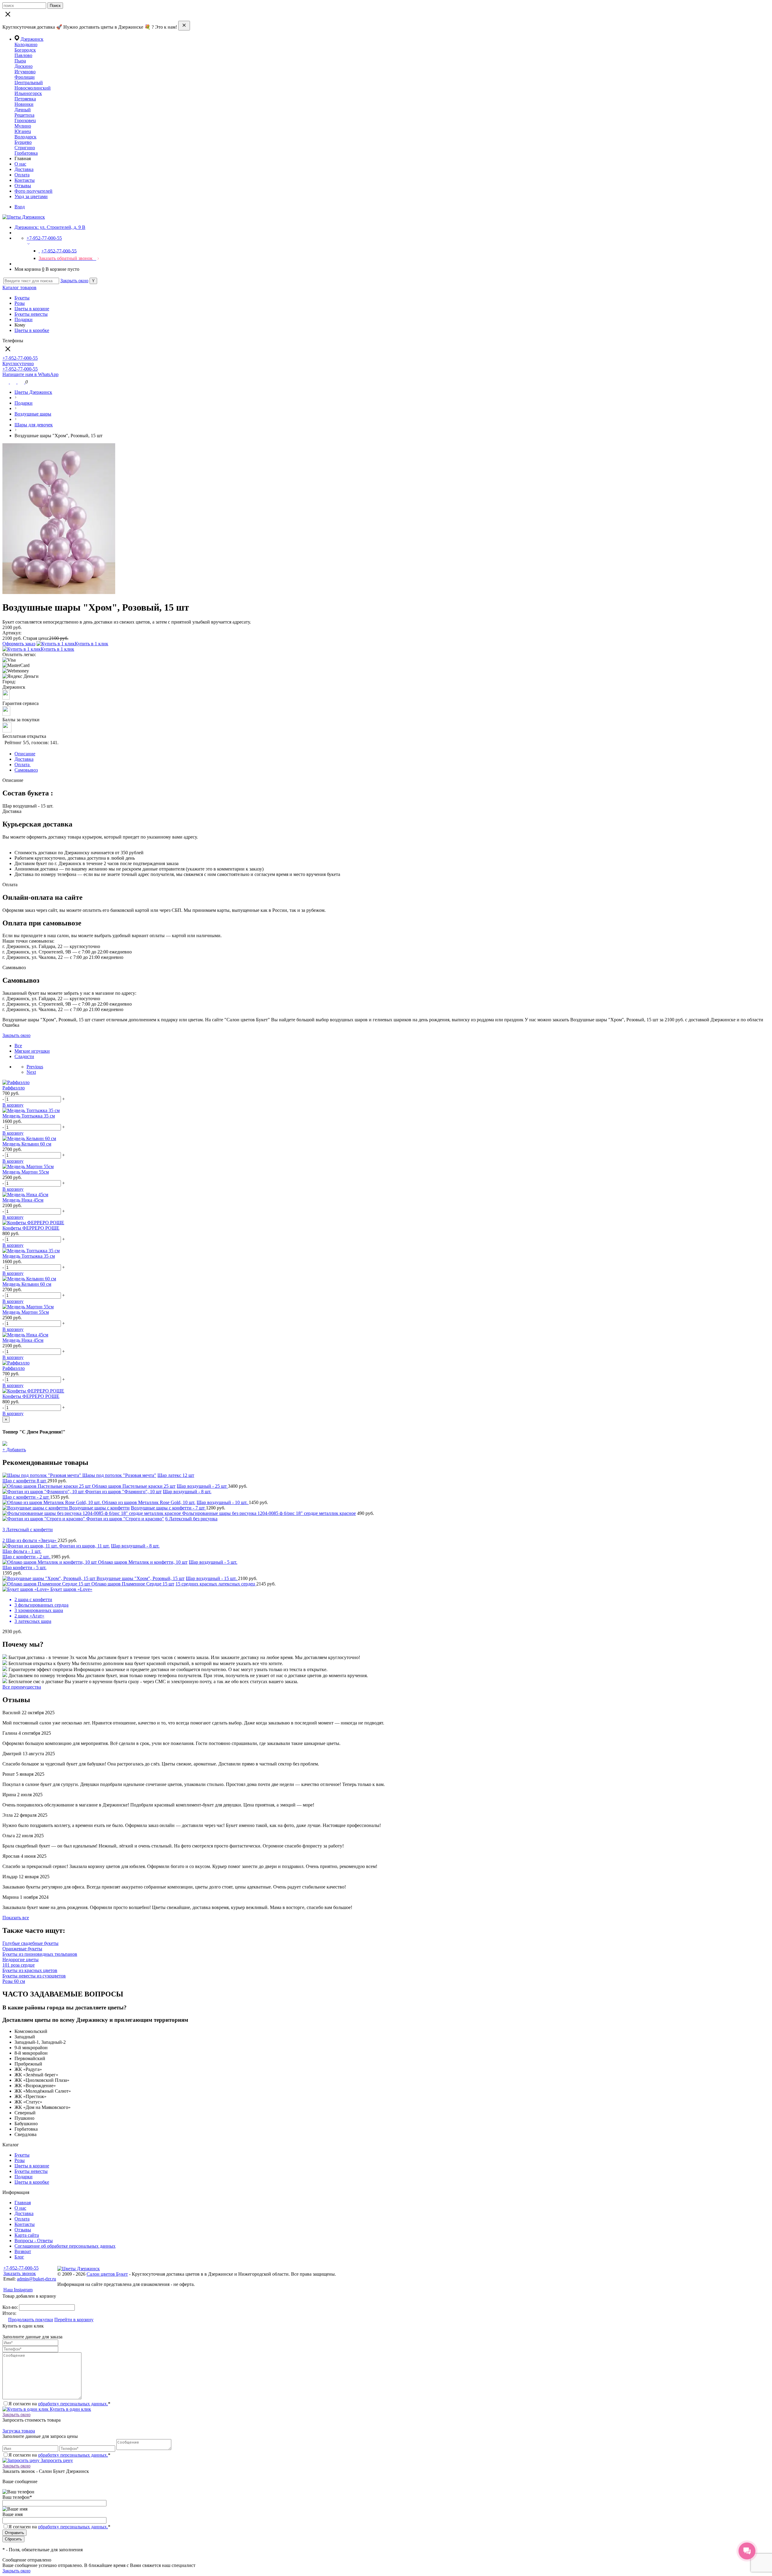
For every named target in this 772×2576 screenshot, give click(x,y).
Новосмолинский (33, 88)
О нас (20, 164)
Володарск (25, 137)
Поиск (55, 6)
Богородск (25, 50)
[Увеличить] (59, 592)
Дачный (23, 110)
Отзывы (23, 186)
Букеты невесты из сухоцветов (34, 1976)
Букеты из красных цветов (30, 1970)
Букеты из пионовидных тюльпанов (40, 1954)
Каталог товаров (19, 288)
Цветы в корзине (32, 309)
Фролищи (25, 77)
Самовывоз (26, 770)
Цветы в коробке (32, 330)
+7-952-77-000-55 (21, 2268)
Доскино (24, 66)
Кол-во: (11, 2307)
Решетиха (24, 115)
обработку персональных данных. (73, 2404)
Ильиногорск (28, 93)
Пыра (20, 61)
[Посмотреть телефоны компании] (14, 382)
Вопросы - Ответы (34, 2241)
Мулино (23, 126)
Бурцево (23, 142)
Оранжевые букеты (22, 1949)
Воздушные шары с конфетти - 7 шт (168, 1508)
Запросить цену (56, 2460)
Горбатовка (26, 153)
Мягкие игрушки (32, 1051)
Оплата (22, 175)
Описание (25, 754)
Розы (20, 303)
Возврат (23, 2251)
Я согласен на (59, 2527)
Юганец (23, 131)
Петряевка (25, 99)
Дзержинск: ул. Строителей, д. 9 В (50, 227)
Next (31, 1072)
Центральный (29, 82)
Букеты (22, 298)
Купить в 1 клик (92, 644)
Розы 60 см (14, 1981)
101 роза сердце (19, 1965)
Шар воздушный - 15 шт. (212, 1578)
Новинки (24, 104)
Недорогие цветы (21, 1960)
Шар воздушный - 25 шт (202, 1486)
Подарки (24, 319)
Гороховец (25, 120)
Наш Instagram (18, 2290)
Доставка (24, 169)
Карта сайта (27, 2235)
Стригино (25, 148)
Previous (35, 1067)
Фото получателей (33, 191)
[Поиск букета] (6, 382)
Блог (19, 2257)
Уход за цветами (31, 196)
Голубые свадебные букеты (30, 1943)
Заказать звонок (20, 2273)
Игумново (25, 72)
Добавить (14, 1450)
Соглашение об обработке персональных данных (65, 2246)
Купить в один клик (70, 2409)
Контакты (25, 180)
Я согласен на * (59, 2404)
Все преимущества (22, 1687)
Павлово (23, 55)
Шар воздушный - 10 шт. (223, 1502)
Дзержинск (32, 39)
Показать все (16, 1918)
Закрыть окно (74, 281)
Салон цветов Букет (107, 2274)
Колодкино (26, 44)
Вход (20, 207)
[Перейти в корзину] (21, 382)
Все (18, 1046)
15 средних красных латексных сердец (216, 1584)
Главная (23, 2203)
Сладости (24, 1056)
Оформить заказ (19, 644)
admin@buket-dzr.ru (36, 2279)
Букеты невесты (31, 314)
